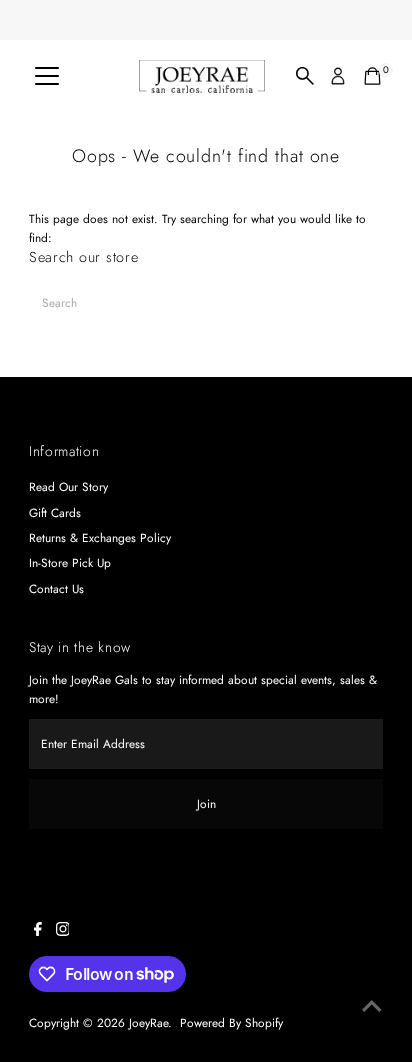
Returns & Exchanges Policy (100, 537)
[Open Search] (305, 76)
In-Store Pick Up (70, 562)
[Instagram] (63, 932)
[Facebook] (38, 932)
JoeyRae (148, 1022)
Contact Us (56, 588)
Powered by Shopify (231, 1022)
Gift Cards (55, 512)
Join (206, 803)
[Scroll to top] (372, 1007)
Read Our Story (68, 486)
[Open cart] (372, 76)
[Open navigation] (47, 76)
